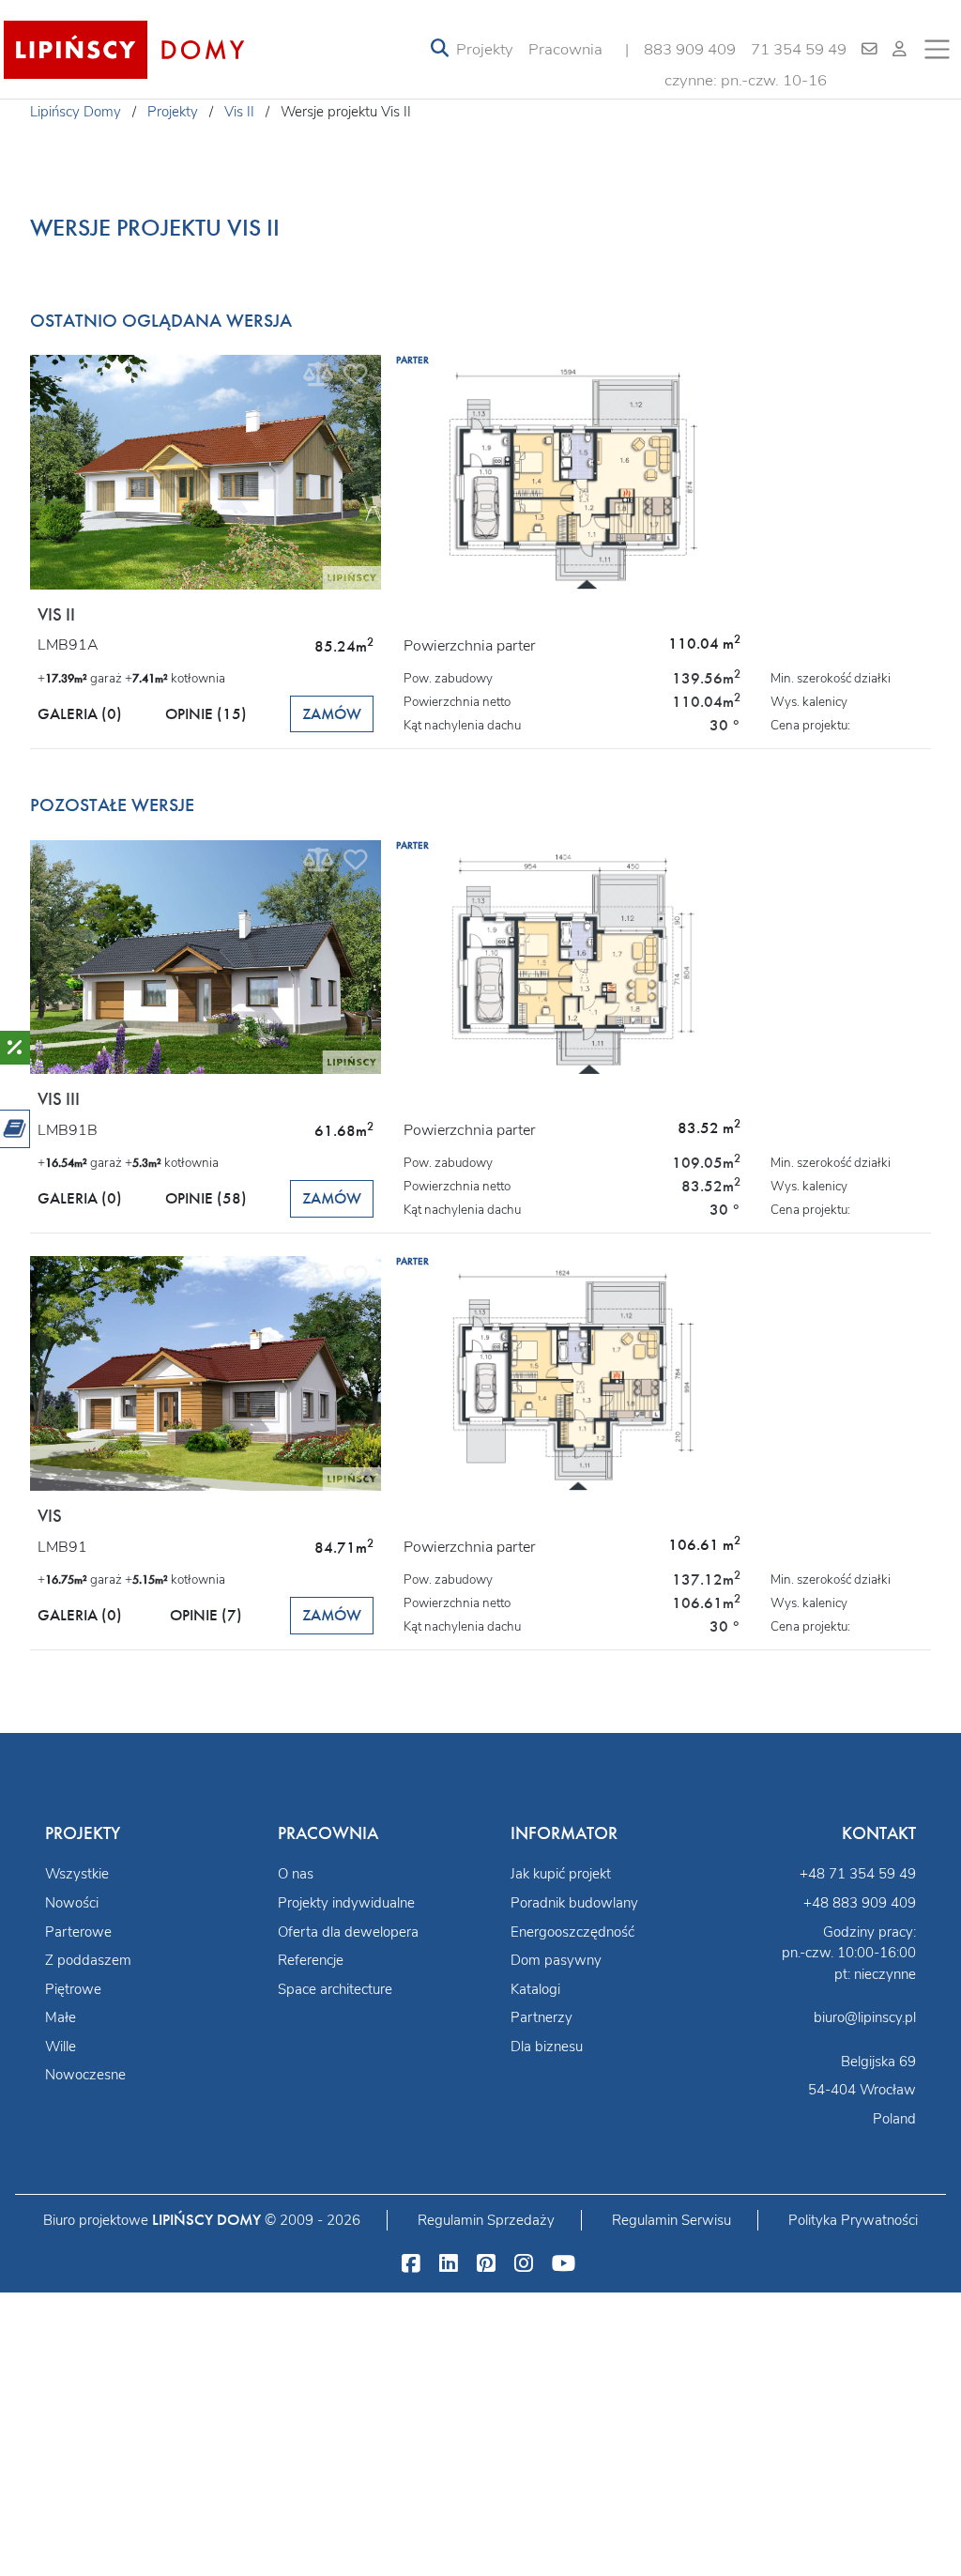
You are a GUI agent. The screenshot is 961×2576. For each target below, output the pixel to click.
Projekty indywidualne (346, 1903)
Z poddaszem (88, 1960)
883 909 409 (690, 49)
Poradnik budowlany (574, 1903)
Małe (61, 2017)
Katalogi (535, 1989)
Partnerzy (542, 2017)
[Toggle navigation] (440, 49)
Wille (61, 2047)
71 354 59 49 (799, 49)
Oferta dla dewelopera (348, 1932)
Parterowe (78, 1932)
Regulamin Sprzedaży (486, 2220)
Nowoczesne (85, 2075)
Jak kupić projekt (561, 1874)
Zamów (332, 714)
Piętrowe (73, 1989)
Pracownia (565, 49)
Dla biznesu (547, 2047)
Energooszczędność (572, 1932)
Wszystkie (77, 1874)
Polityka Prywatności (853, 2220)
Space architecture (335, 1989)
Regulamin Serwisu (671, 2220)
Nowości (72, 1903)
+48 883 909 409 (860, 1903)
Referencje (311, 1960)
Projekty (485, 49)
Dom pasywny (556, 1960)
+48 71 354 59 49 (858, 1874)
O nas (296, 1874)
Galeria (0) (80, 714)
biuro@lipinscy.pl (865, 2017)
